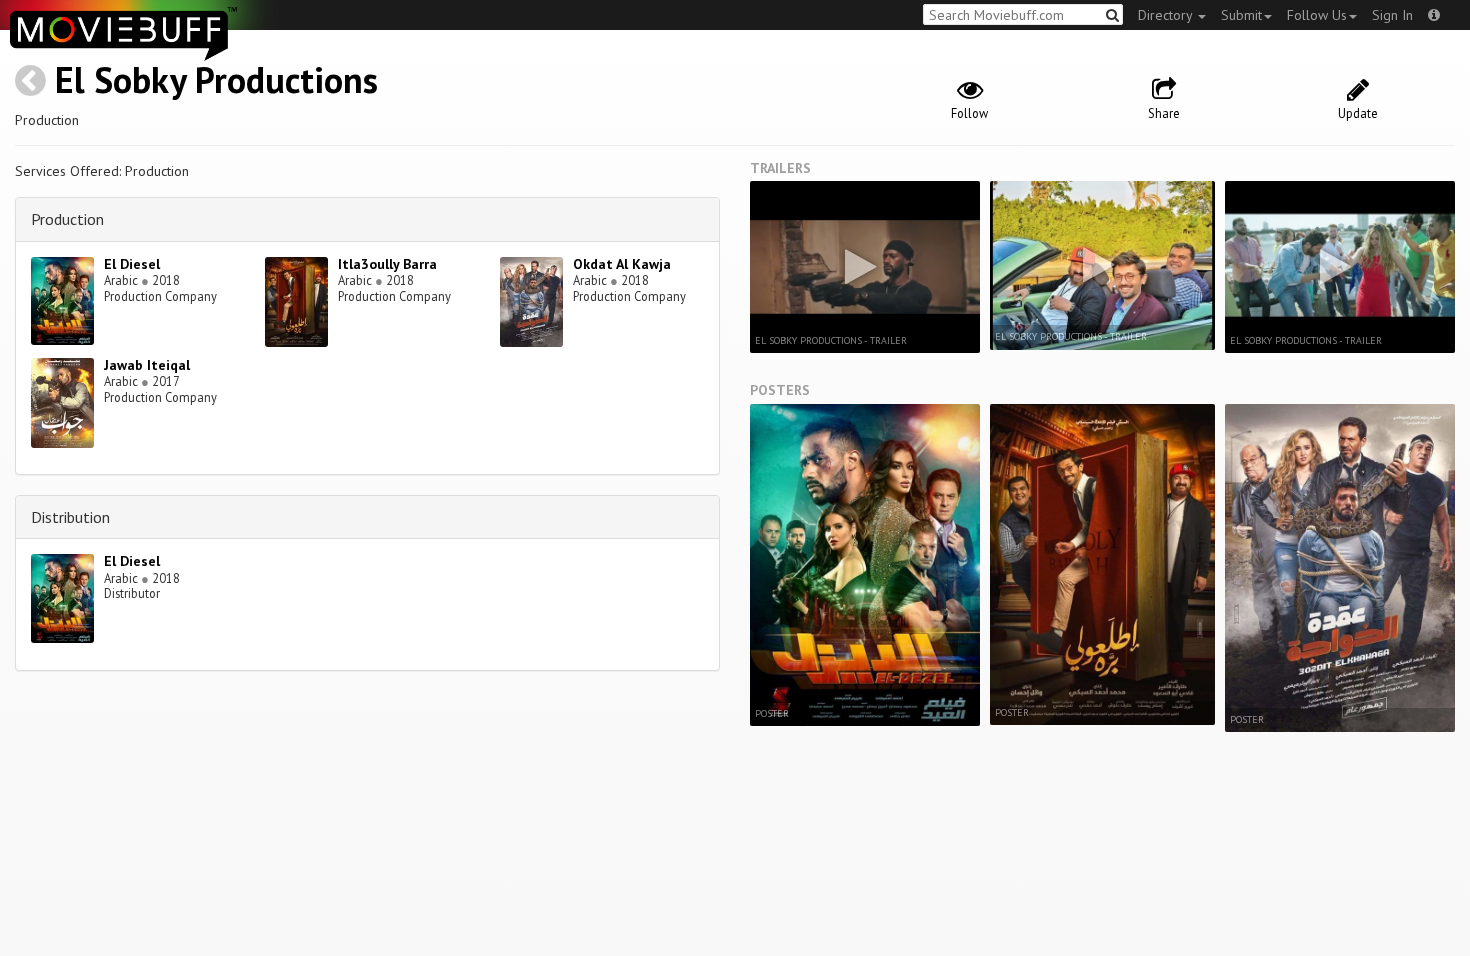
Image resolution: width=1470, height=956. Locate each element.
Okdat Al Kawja (622, 264)
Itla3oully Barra (387, 264)
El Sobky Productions (216, 79)
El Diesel (132, 264)
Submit (1241, 15)
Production (67, 219)
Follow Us (1317, 15)
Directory (1167, 15)
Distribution (70, 517)
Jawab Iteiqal (147, 365)
